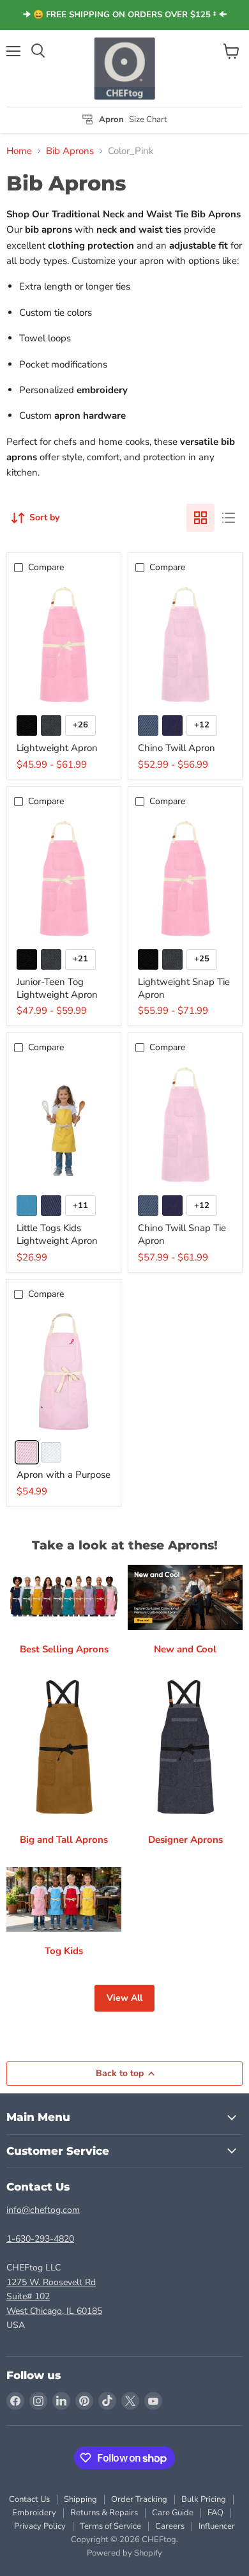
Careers (170, 2526)
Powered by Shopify (124, 2553)
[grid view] (200, 518)
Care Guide (173, 2513)
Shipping (80, 2499)
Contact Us (29, 2499)
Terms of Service (110, 2526)
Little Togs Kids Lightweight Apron (57, 1234)
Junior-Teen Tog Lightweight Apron (57, 988)
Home (19, 151)
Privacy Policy (40, 2526)
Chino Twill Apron (177, 748)
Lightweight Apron (57, 748)
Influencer (217, 2526)
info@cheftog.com (43, 2210)
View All (124, 1998)
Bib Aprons (70, 151)
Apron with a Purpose (64, 1475)
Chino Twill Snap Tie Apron (182, 1234)
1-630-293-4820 (40, 2239)
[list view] (229, 518)
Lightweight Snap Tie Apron (184, 988)
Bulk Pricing (204, 2499)
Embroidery (34, 2513)
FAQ (215, 2513)
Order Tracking (139, 2499)
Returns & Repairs (104, 2513)
